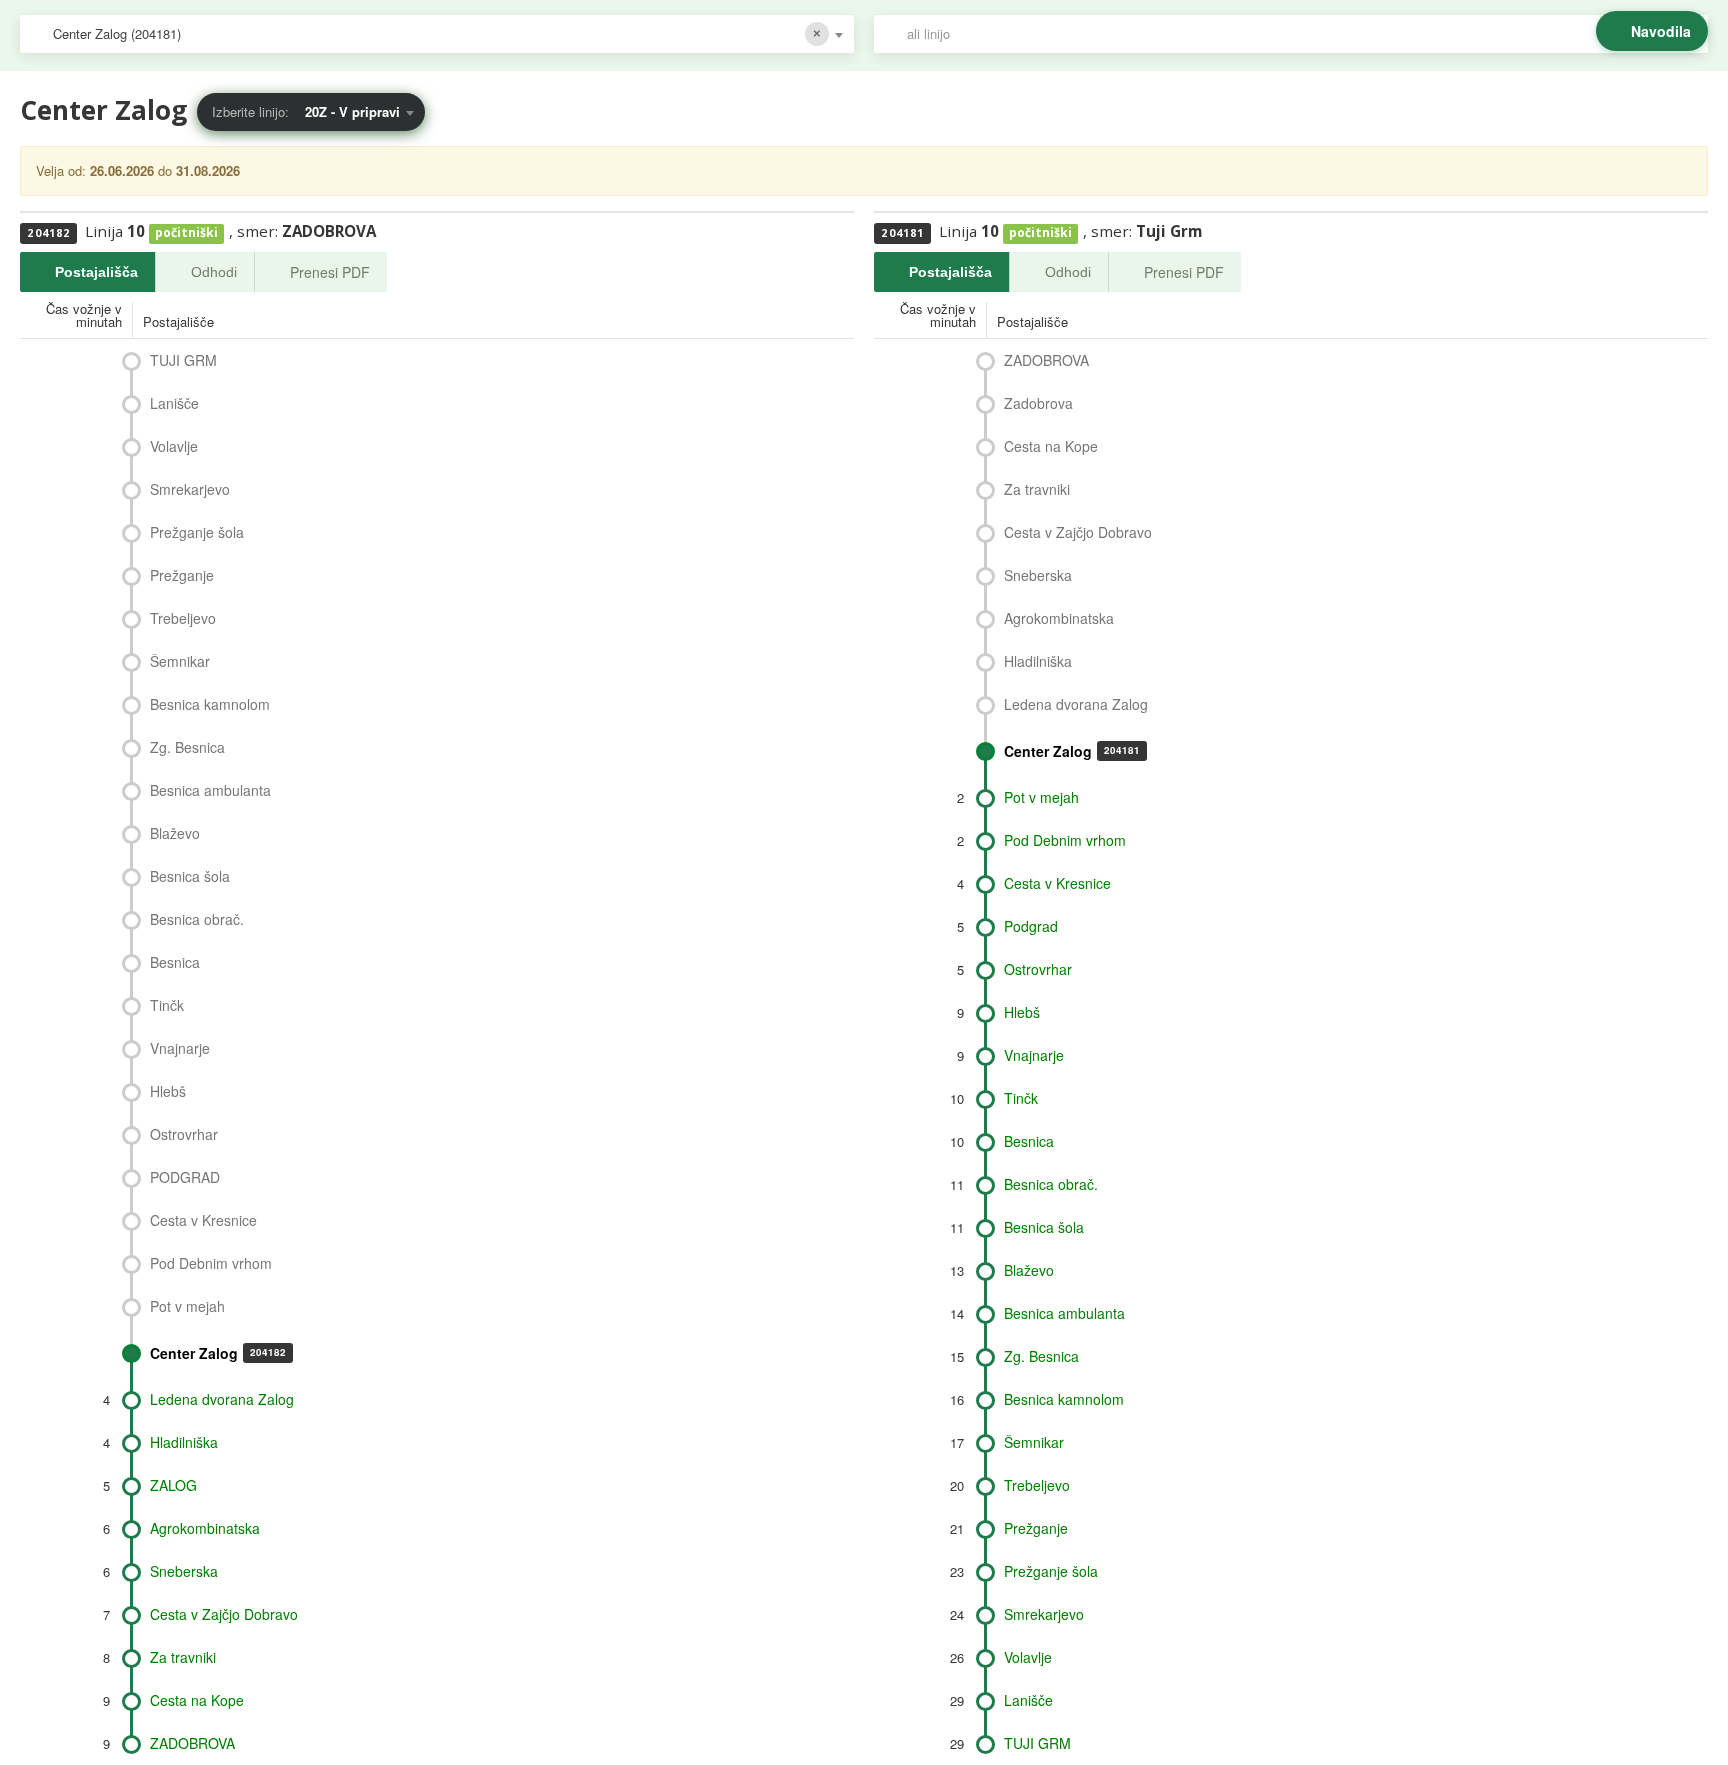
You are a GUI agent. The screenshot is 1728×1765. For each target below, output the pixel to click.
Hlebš (168, 1091)
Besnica (175, 962)
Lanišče (174, 403)
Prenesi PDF (330, 272)
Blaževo (175, 833)
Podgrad (1031, 926)
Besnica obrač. (197, 919)
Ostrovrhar (184, 1134)
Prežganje (182, 575)
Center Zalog (218, 1353)
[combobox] (437, 34)
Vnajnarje (180, 1048)
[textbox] (1301, 34)
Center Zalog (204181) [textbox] (117, 33)
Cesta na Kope (197, 1700)
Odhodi (214, 272)
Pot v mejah (187, 1306)
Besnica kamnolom (210, 704)
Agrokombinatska (205, 1528)
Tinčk (167, 1005)
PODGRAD (185, 1177)
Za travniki (183, 1657)
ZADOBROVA (192, 1743)
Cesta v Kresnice (203, 1220)
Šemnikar (180, 661)
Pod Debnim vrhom (211, 1263)
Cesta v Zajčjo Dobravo (224, 1614)
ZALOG (173, 1485)
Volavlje (174, 446)
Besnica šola (190, 876)
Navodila (1661, 31)
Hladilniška (184, 1442)
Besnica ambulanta (210, 790)
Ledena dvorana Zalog (222, 1399)
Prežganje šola (197, 532)
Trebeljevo (183, 618)
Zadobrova (1038, 403)
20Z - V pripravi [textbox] (352, 111)
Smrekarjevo (190, 489)
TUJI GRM (183, 360)
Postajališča (96, 272)
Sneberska (184, 1571)
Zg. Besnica (187, 747)
